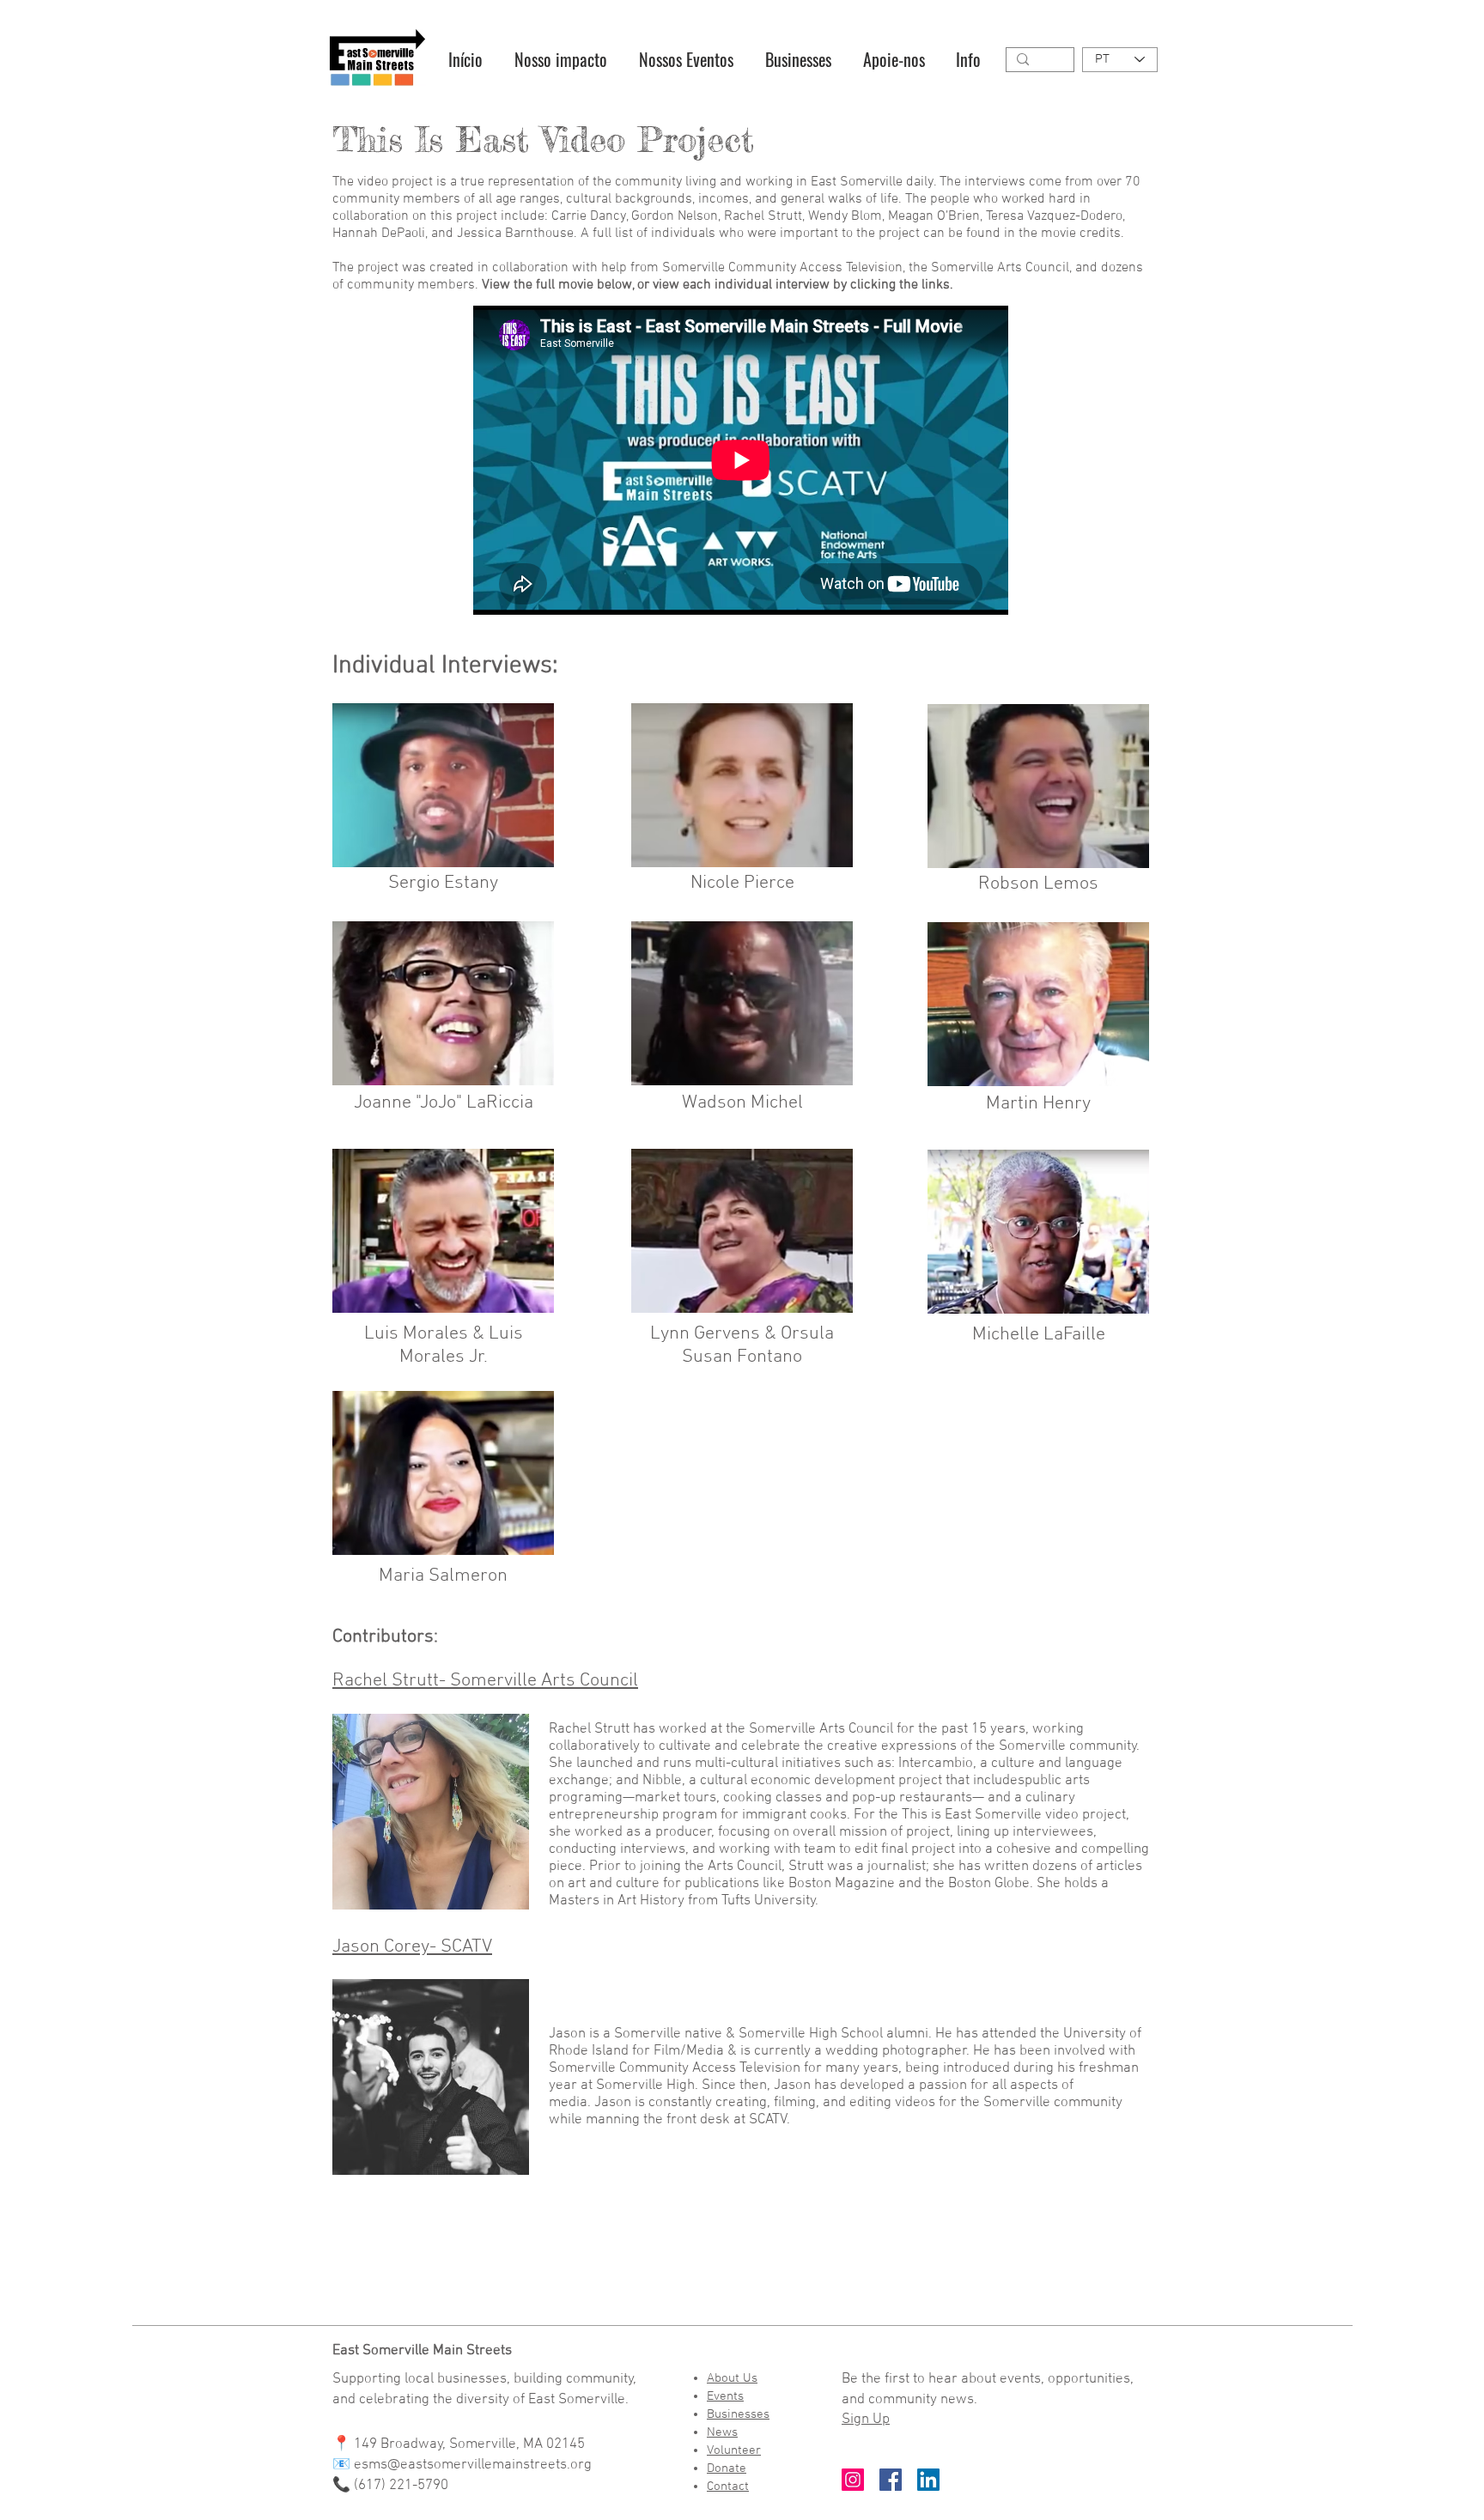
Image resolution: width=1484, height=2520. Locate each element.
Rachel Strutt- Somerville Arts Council (485, 1681)
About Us (732, 2378)
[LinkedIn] (928, 2480)
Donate (727, 2468)
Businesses (738, 2414)
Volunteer (734, 2450)
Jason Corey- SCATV (412, 1947)
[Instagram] (853, 2480)
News (722, 2432)
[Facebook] (891, 2480)
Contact (728, 2487)
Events (725, 2396)
